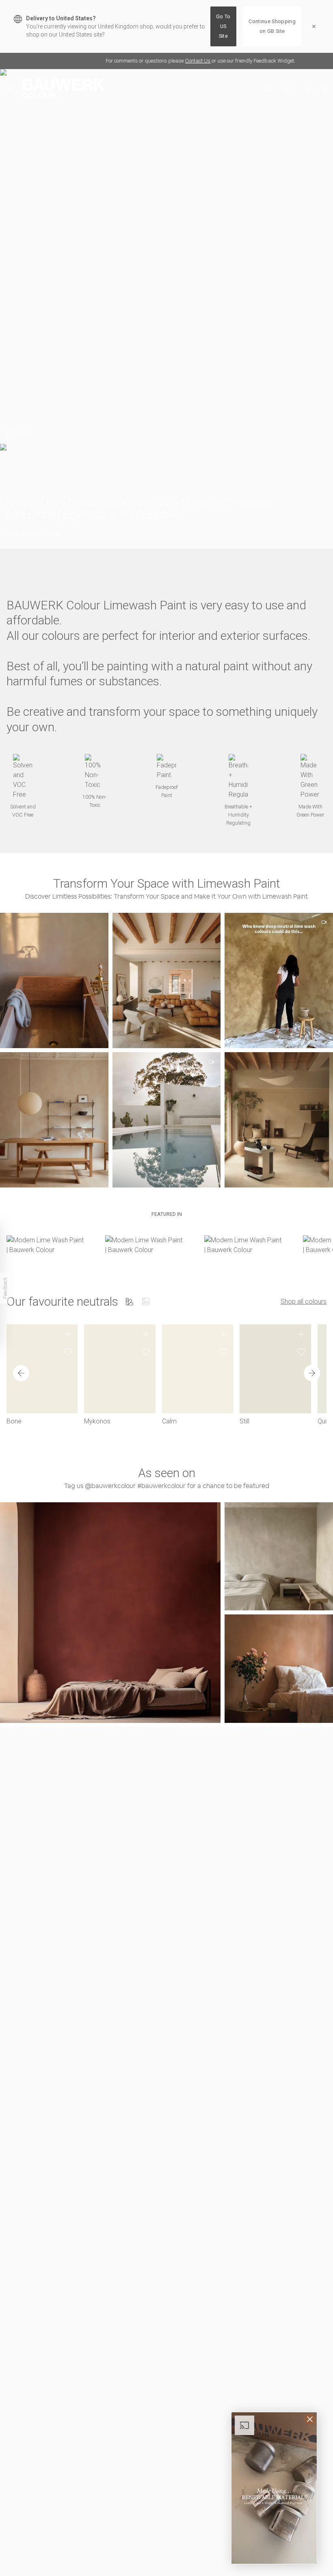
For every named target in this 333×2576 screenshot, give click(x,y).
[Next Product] (312, 1373)
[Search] (269, 89)
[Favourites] (288, 89)
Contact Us (130, 61)
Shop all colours (304, 1301)
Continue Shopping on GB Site (272, 26)
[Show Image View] (146, 1302)
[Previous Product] (21, 1373)
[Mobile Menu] (14, 89)
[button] (167, 980)
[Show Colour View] (130, 1302)
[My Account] (306, 89)
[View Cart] (323, 89)
